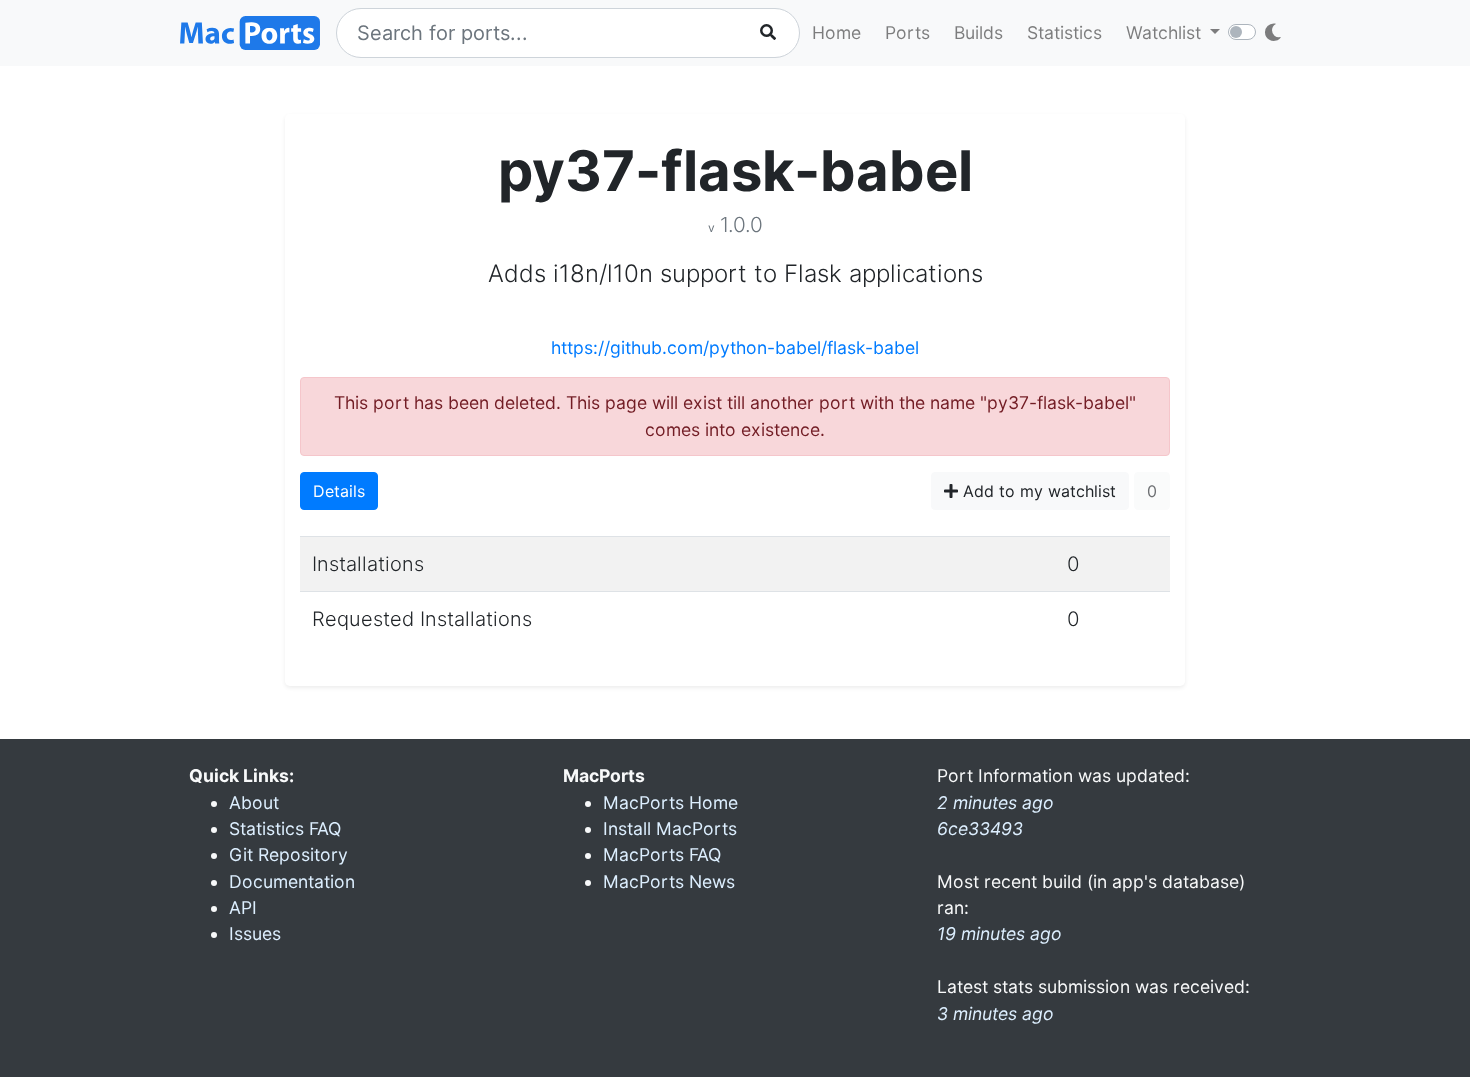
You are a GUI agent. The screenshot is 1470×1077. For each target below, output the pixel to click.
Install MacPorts (670, 828)
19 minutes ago (999, 933)
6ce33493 (980, 828)
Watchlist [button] (1166, 32)
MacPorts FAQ (662, 854)
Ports (907, 32)
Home (836, 32)
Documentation (292, 881)
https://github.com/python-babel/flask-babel (735, 347)
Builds (978, 32)
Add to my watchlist (1037, 491)
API (243, 907)
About (254, 802)
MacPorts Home (670, 802)
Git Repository (288, 854)
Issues (255, 933)
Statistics (1064, 32)
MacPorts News (669, 881)
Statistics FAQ (285, 828)
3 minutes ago (995, 1013)
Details (339, 491)
